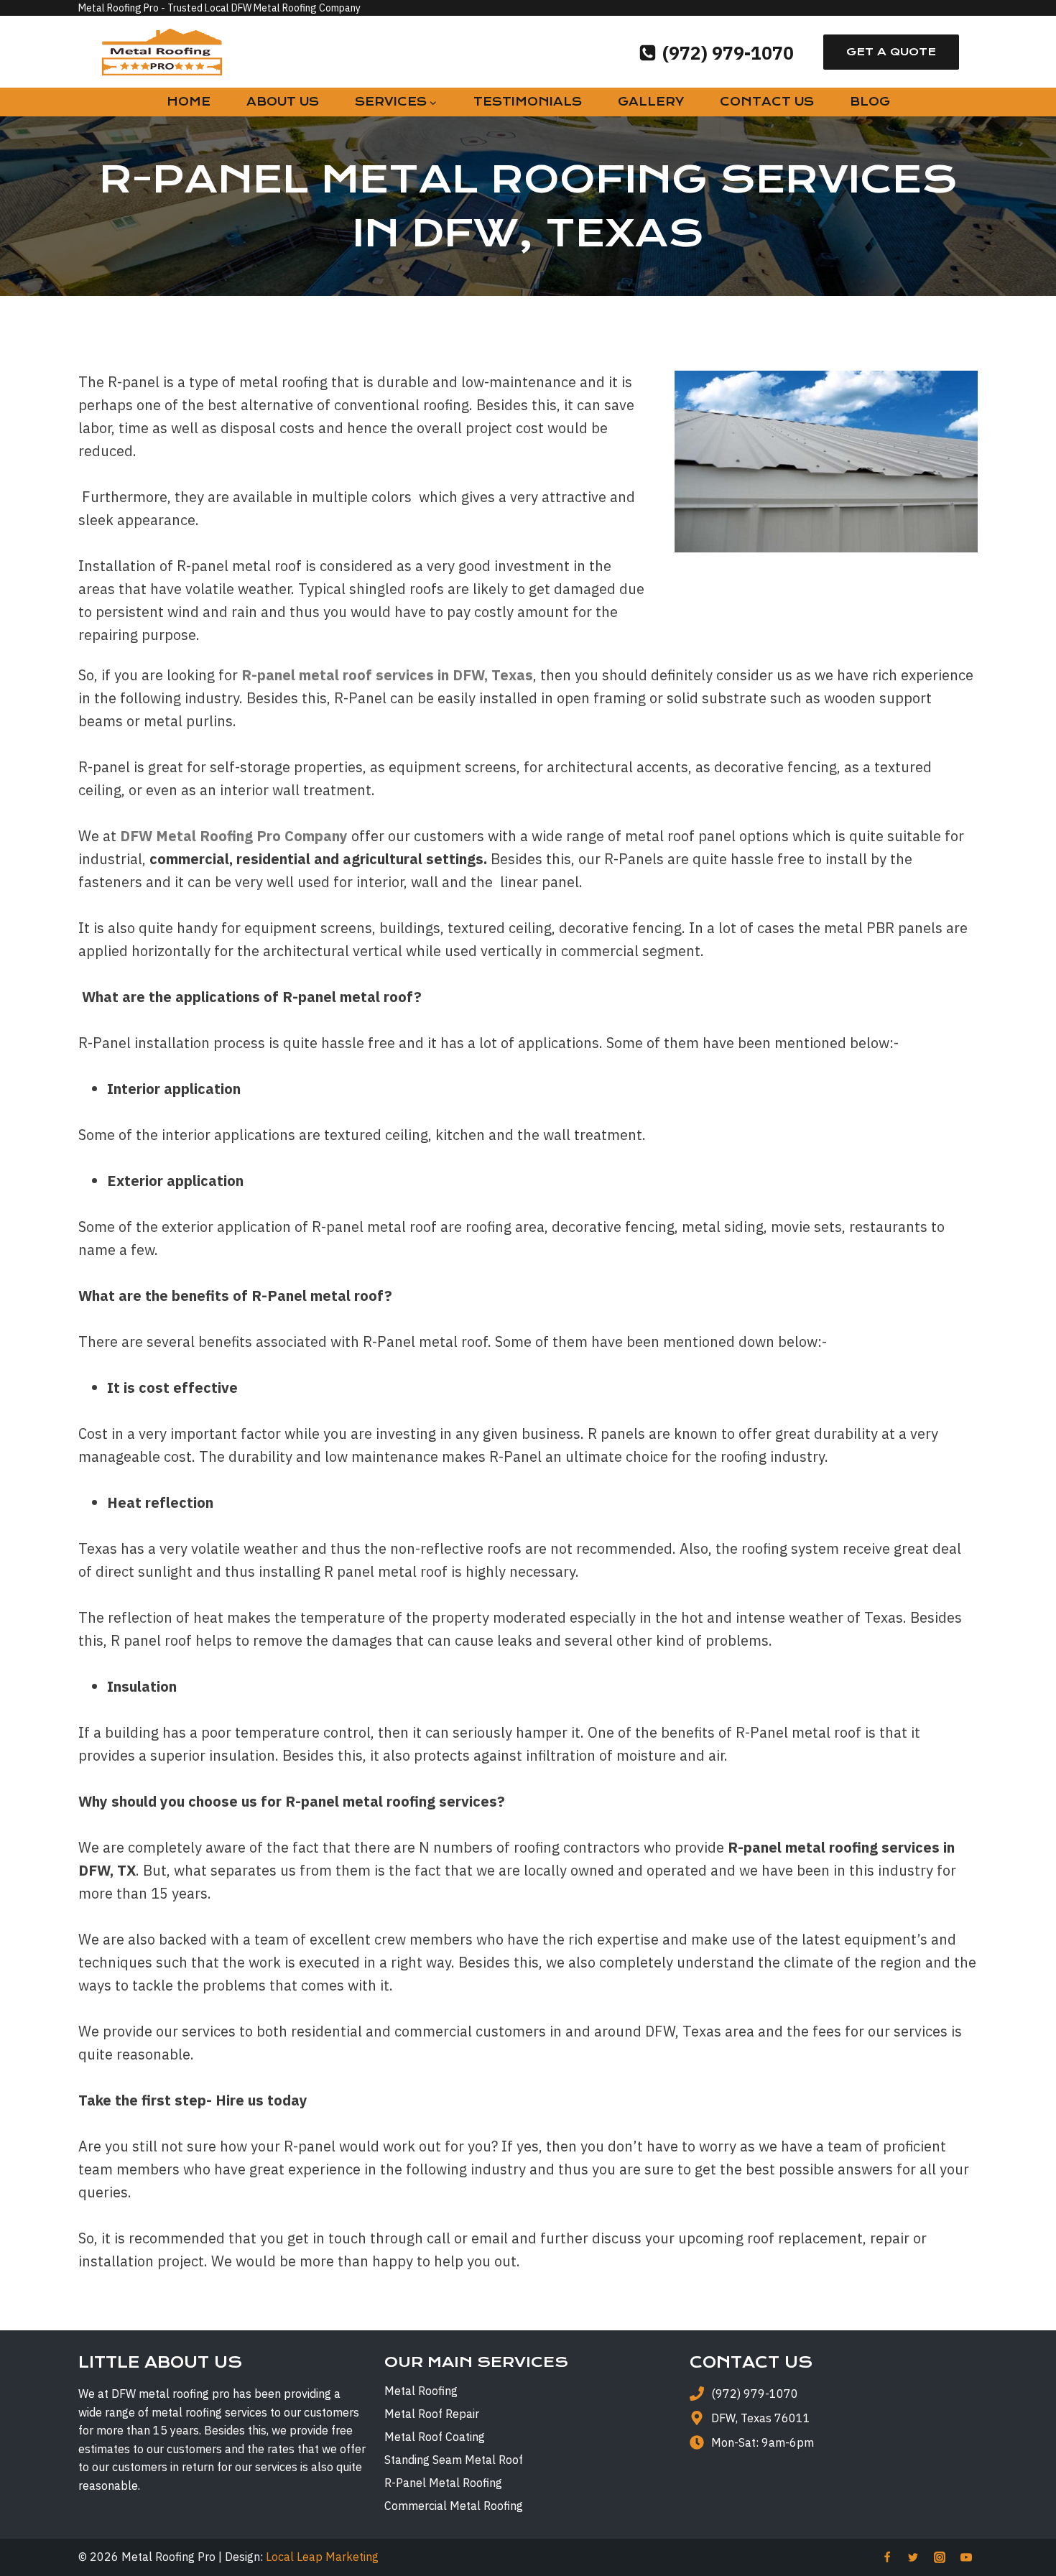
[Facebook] (887, 2557)
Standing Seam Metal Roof (454, 2460)
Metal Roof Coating (435, 2437)
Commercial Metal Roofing (454, 2506)
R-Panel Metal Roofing (443, 2483)
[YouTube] (966, 2557)
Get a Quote (891, 52)
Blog (870, 102)
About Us (283, 102)
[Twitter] (913, 2557)
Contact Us (767, 102)
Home (189, 102)
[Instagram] (940, 2557)
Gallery (651, 102)
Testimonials (528, 102)
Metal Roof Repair (432, 2414)
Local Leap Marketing (322, 2557)
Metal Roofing (421, 2391)
